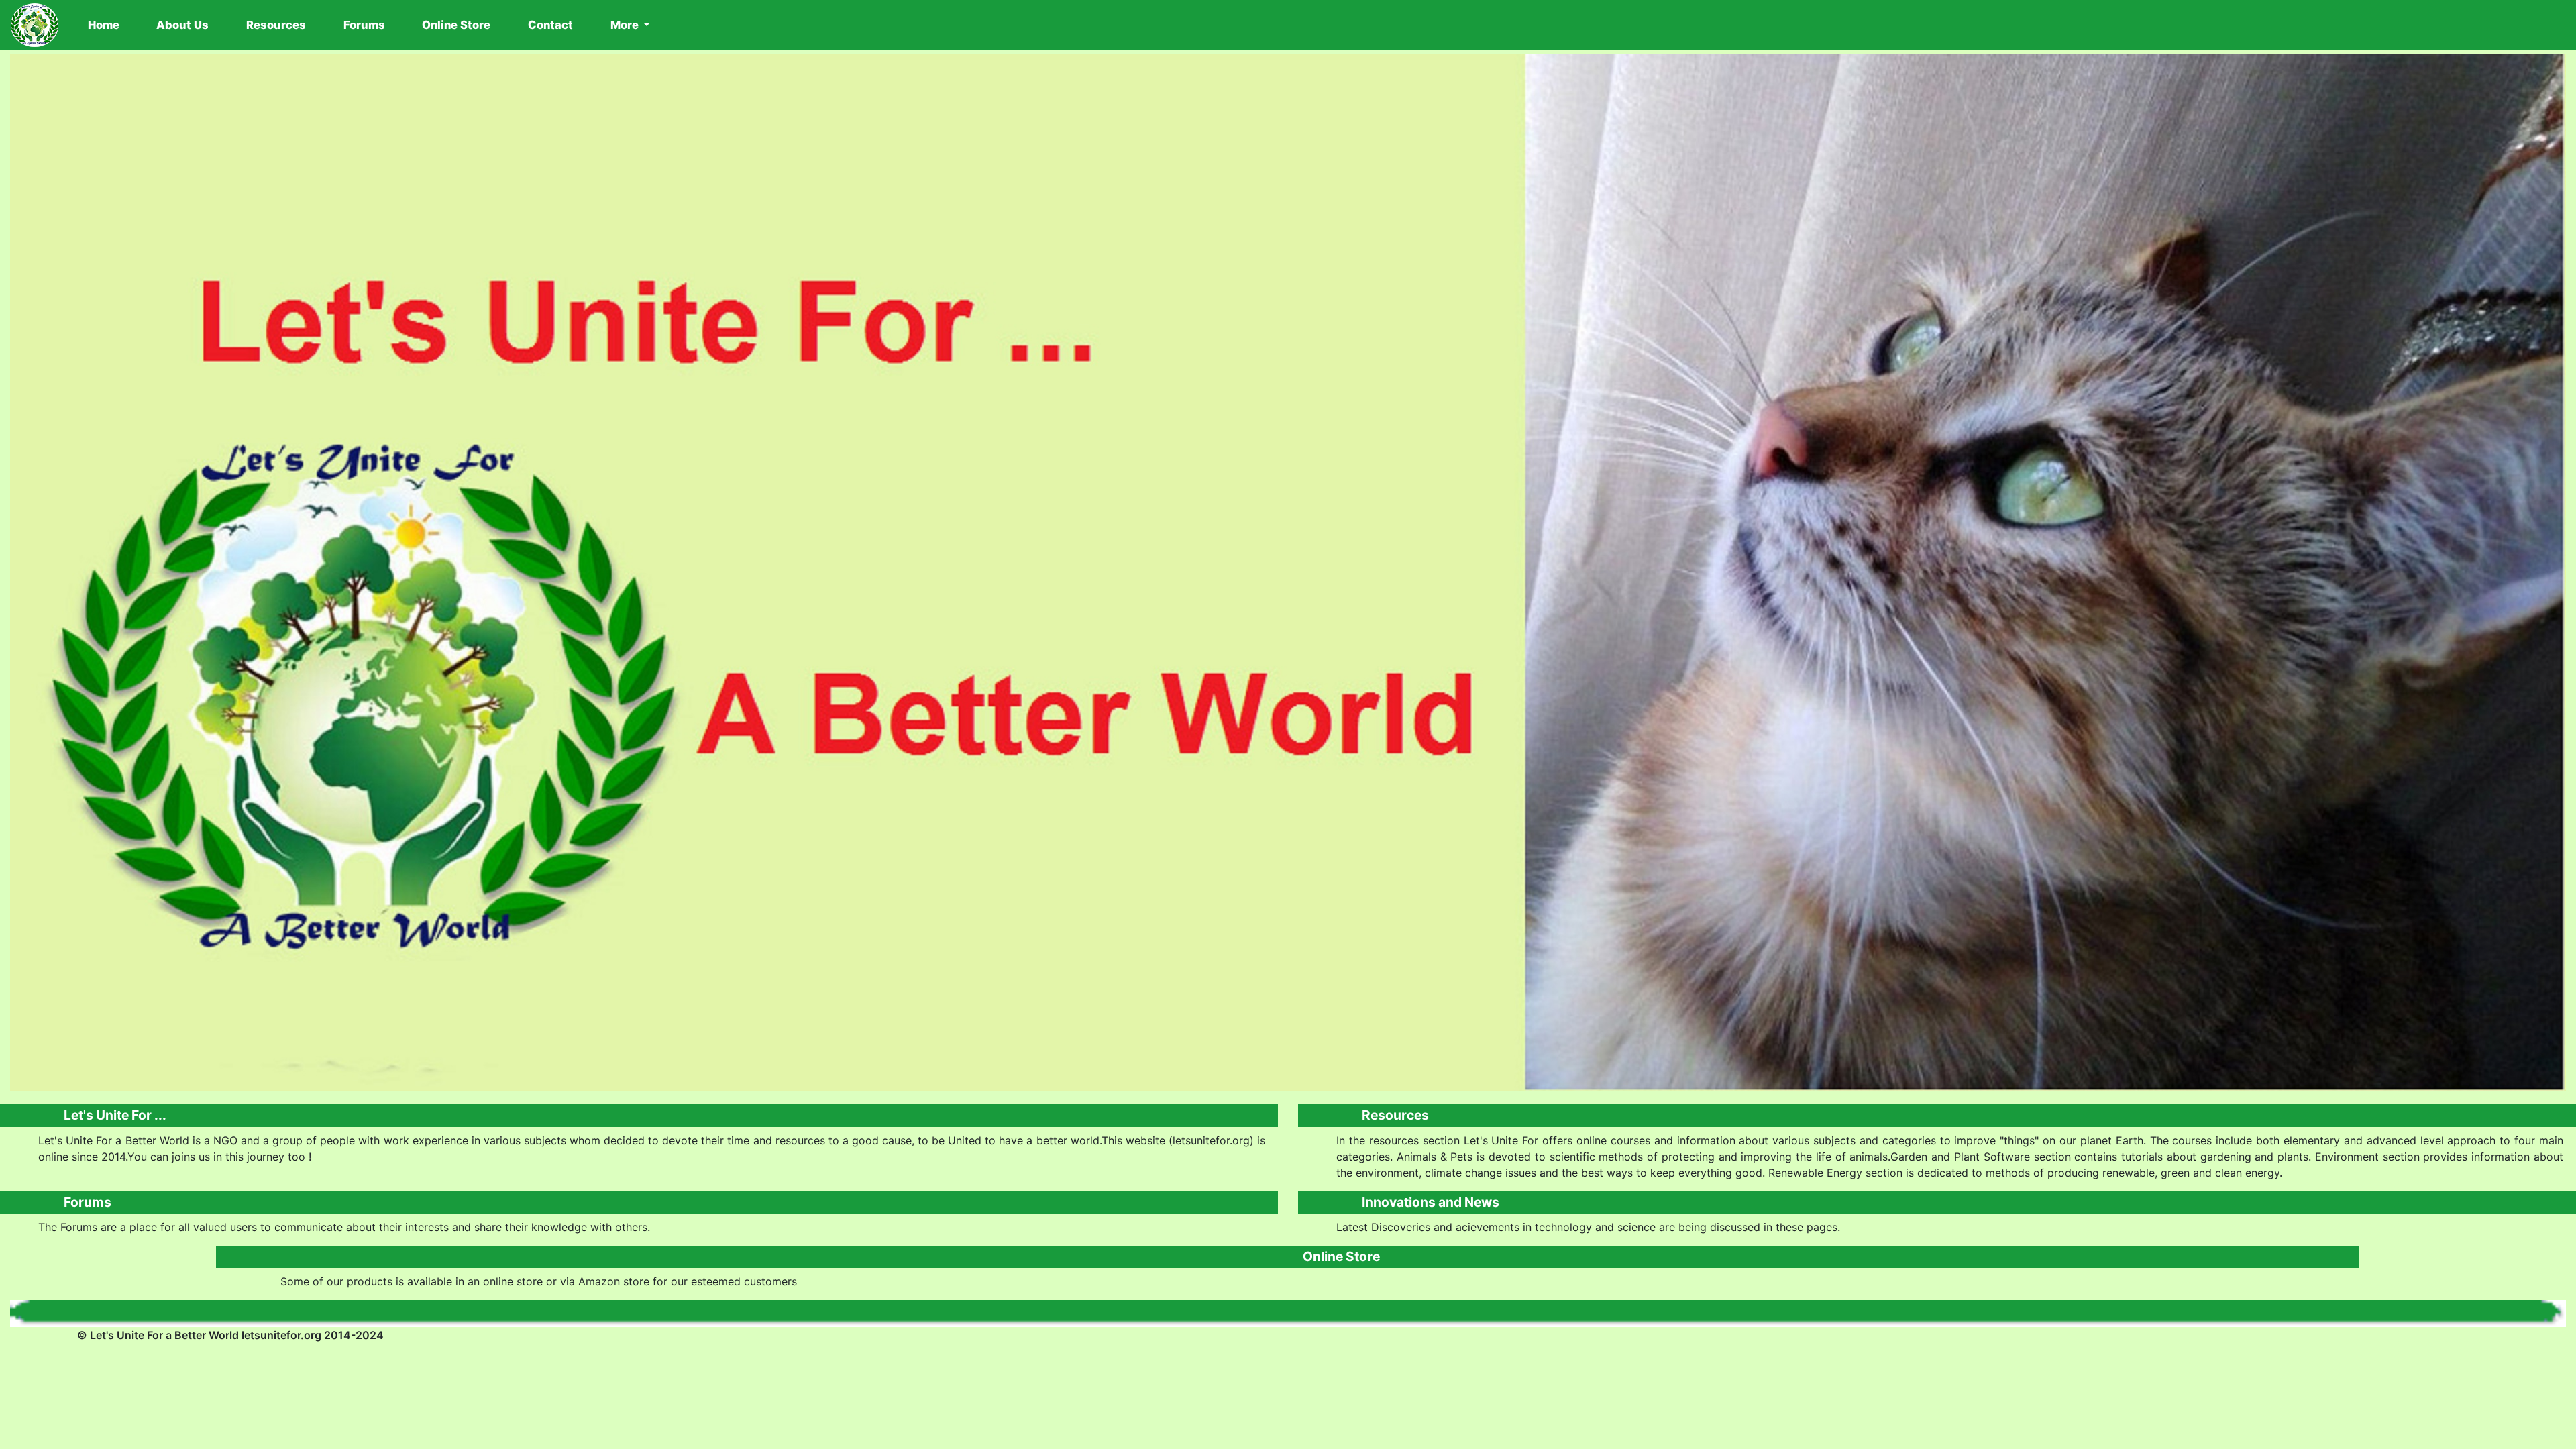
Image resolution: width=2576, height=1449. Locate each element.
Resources (276, 25)
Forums (364, 25)
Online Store (456, 25)
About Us (182, 25)
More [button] (626, 25)
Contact (550, 25)
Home (106, 25)
